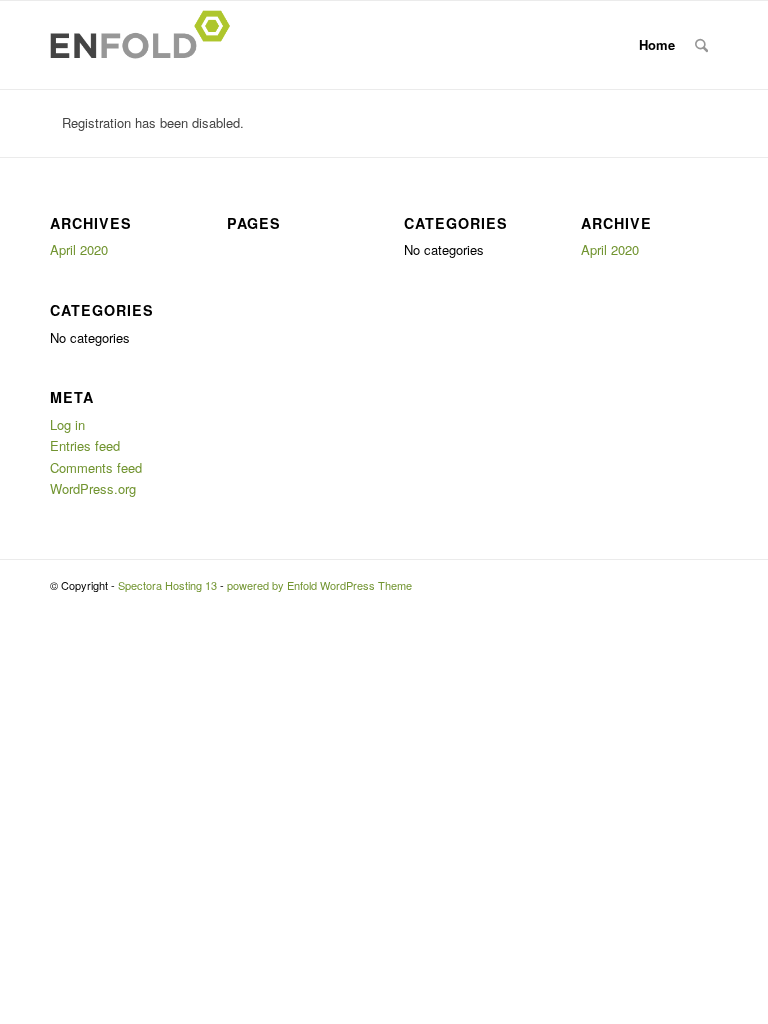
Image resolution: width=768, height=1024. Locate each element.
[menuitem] (701, 45)
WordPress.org (93, 488)
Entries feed (85, 445)
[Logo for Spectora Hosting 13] (146, 45)
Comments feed (96, 467)
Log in (67, 424)
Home (657, 44)
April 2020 (79, 249)
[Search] (701, 45)
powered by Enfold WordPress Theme (319, 585)
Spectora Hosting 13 (167, 585)
